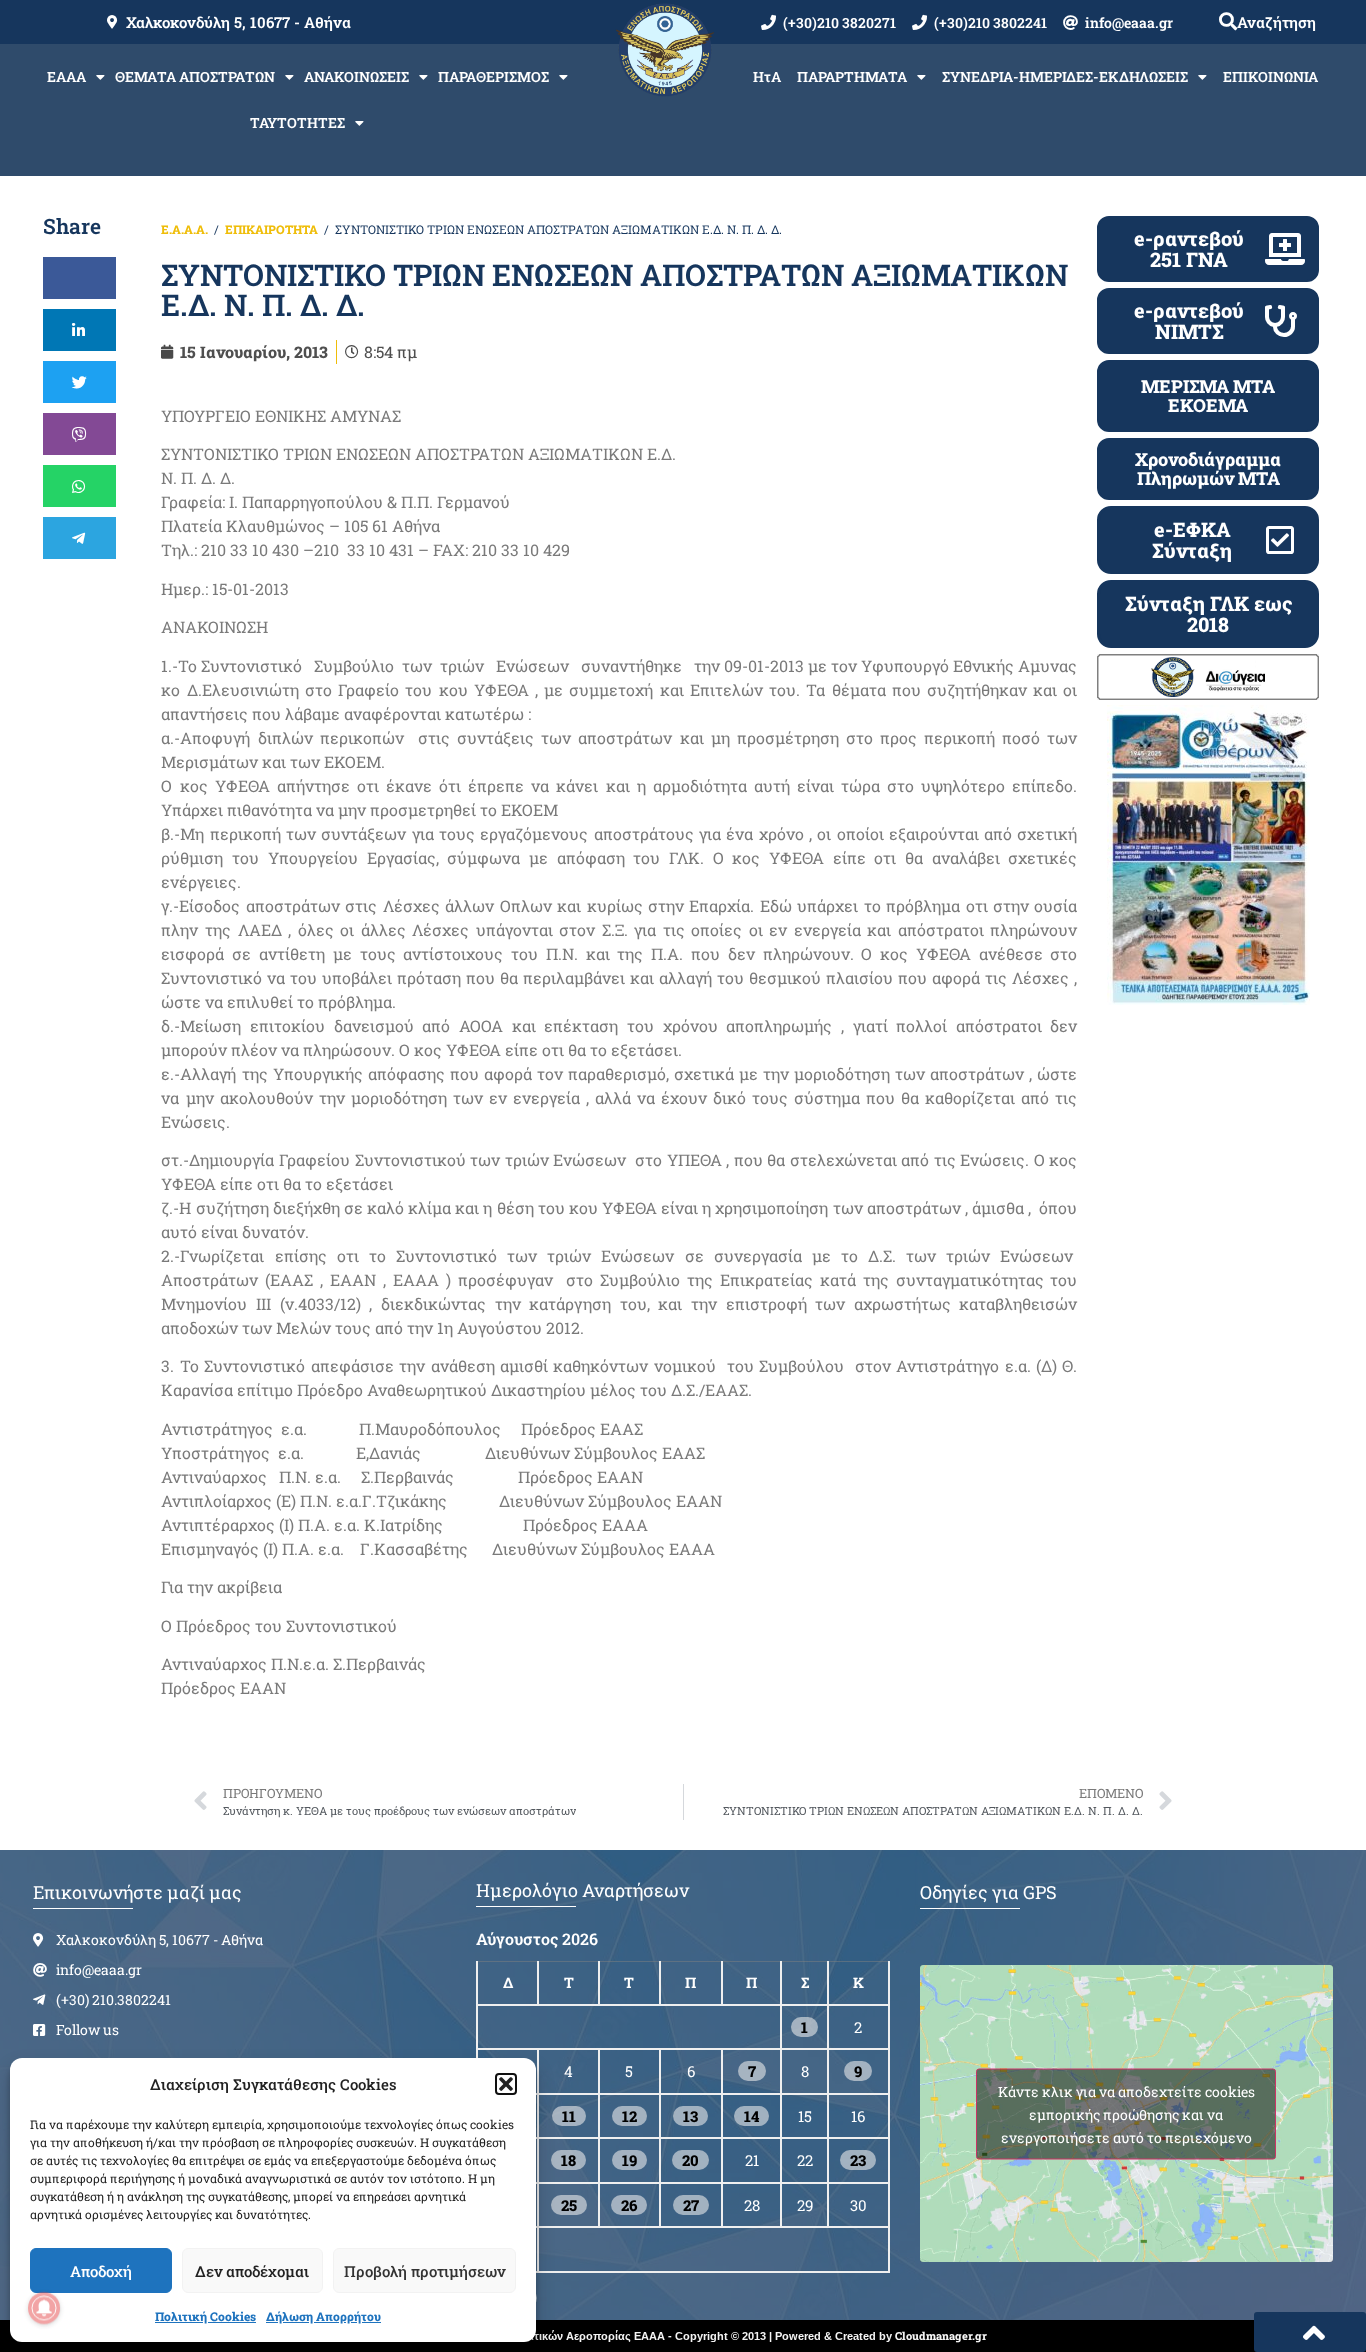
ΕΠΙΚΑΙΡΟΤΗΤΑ (271, 229)
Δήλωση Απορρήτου (323, 2316)
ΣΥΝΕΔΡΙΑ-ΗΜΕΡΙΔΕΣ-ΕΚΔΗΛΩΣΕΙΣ (1065, 76)
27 (691, 2205)
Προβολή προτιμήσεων (424, 2271)
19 (629, 2160)
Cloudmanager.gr (941, 2335)
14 (751, 2116)
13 (690, 2116)
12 (629, 2116)
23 (858, 2160)
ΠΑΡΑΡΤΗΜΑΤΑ (852, 76)
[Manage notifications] (44, 2308)
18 (568, 2160)
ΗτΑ (767, 76)
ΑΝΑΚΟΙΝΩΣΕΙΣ (356, 76)
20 (690, 2160)
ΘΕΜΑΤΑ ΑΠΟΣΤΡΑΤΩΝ (195, 76)
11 (569, 2116)
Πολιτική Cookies (205, 2316)
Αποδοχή (101, 2271)
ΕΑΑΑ (66, 76)
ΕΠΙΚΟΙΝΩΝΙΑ (1270, 76)
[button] (506, 2084)
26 (629, 2205)
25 (569, 2205)
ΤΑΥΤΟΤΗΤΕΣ (297, 122)
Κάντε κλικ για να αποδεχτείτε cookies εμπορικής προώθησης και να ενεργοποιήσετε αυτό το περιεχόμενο (1126, 2113)
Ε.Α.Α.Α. (184, 229)
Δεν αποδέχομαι (252, 2271)
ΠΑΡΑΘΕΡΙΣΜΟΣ (493, 76)
